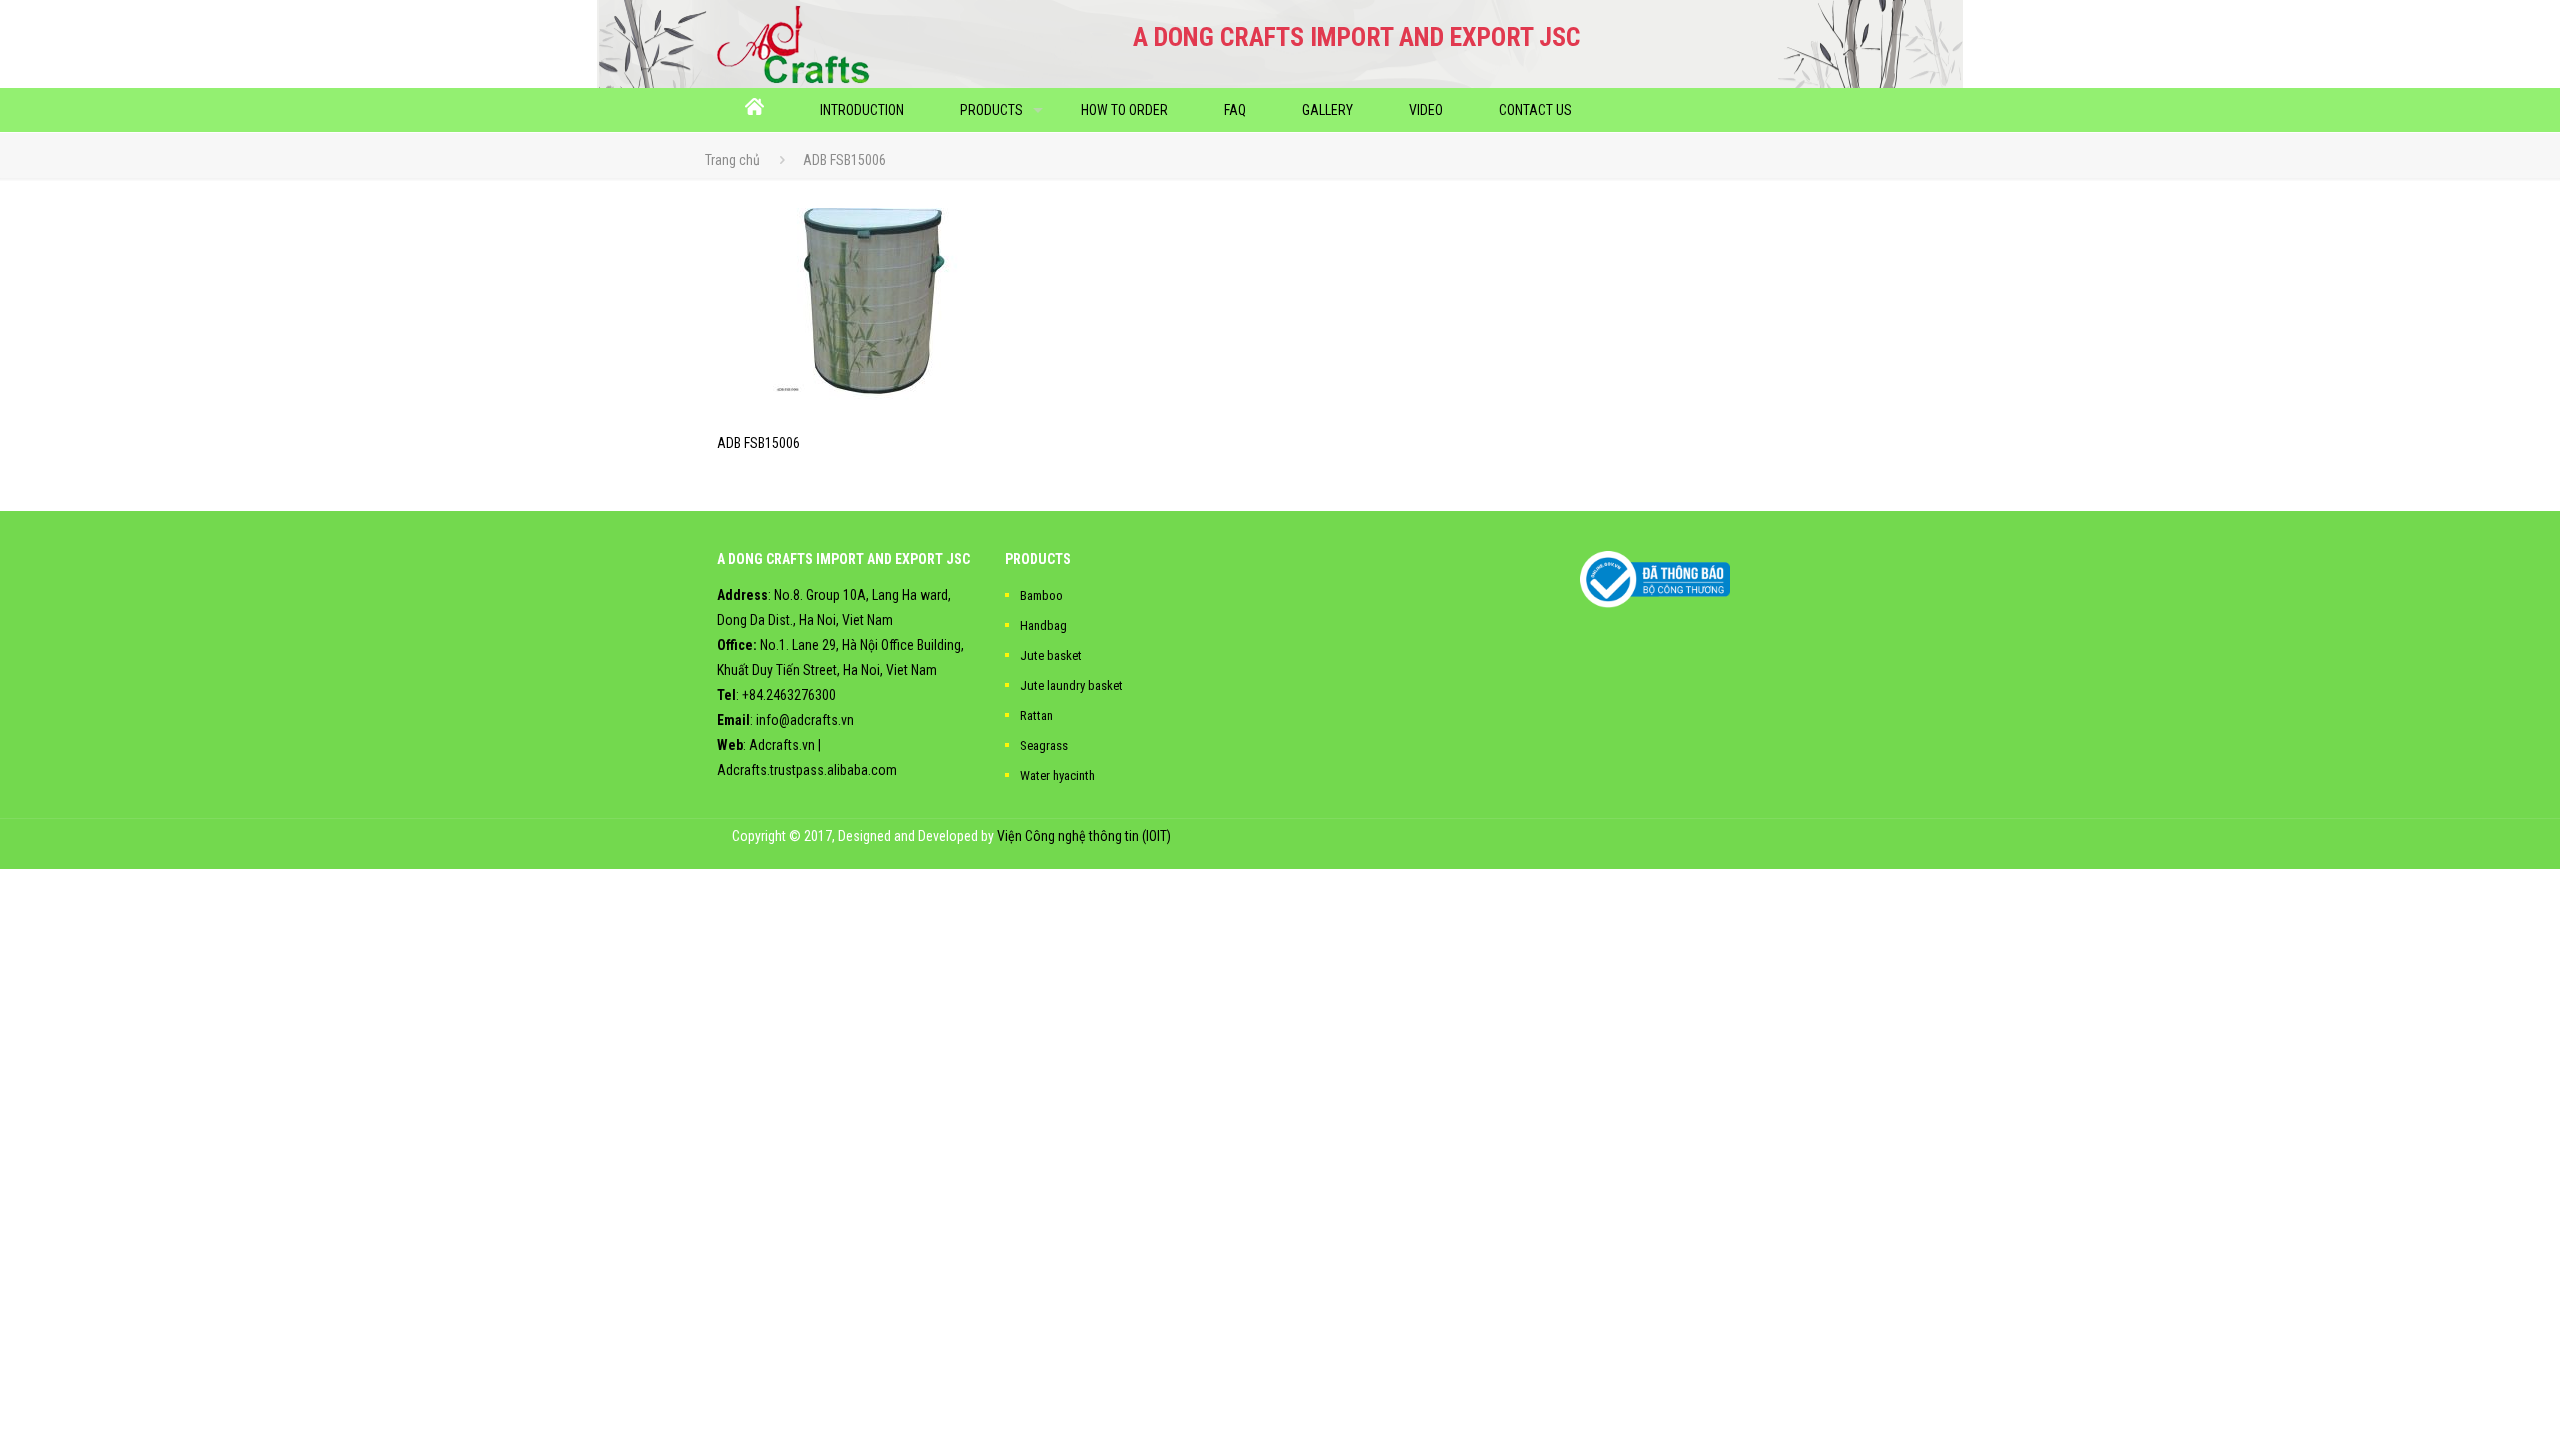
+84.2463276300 (789, 695)
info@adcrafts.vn (805, 720)
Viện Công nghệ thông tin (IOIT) (1084, 836)
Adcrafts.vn (782, 745)
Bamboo (1041, 595)
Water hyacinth (1057, 775)
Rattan (1036, 715)
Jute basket (1051, 655)
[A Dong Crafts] (793, 44)
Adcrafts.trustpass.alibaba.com (807, 770)
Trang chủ (732, 160)
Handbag (1043, 625)
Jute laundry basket (1071, 685)
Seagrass (1044, 745)
